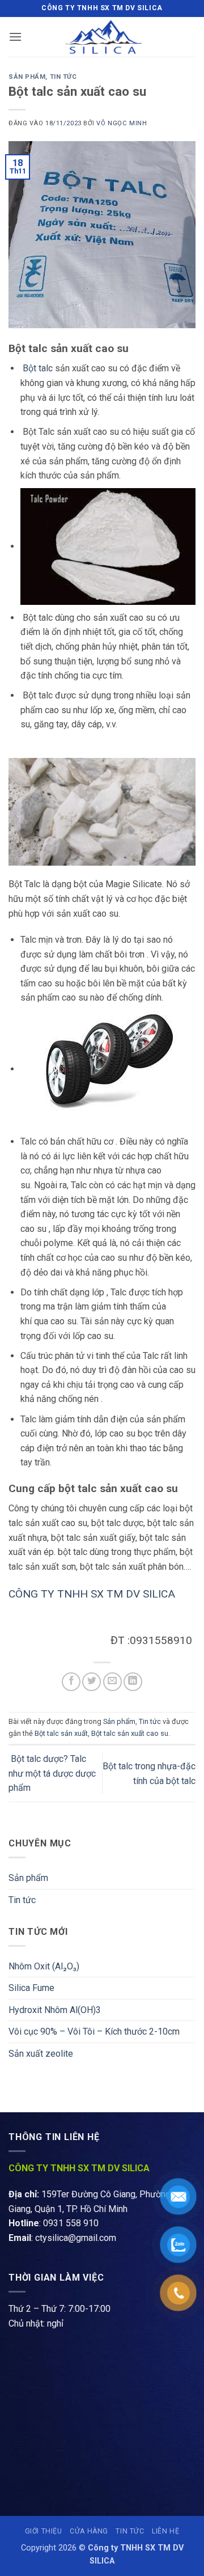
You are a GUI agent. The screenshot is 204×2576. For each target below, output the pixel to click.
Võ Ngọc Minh (122, 123)
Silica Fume (31, 1988)
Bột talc (38, 368)
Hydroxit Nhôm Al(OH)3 (55, 2010)
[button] (15, 37)
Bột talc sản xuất (61, 1733)
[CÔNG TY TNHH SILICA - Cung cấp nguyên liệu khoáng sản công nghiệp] (102, 37)
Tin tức (63, 77)
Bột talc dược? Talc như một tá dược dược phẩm (52, 1773)
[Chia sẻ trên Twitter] (92, 1682)
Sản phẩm (27, 77)
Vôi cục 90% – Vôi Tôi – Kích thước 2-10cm (94, 2031)
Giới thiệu (44, 2531)
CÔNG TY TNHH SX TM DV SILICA (93, 1594)
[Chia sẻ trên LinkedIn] (133, 1682)
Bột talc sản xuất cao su (130, 1733)
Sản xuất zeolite (41, 2054)
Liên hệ (165, 2531)
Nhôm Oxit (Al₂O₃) (44, 1966)
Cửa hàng (89, 2531)
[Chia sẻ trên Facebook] (71, 1682)
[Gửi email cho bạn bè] (112, 1682)
